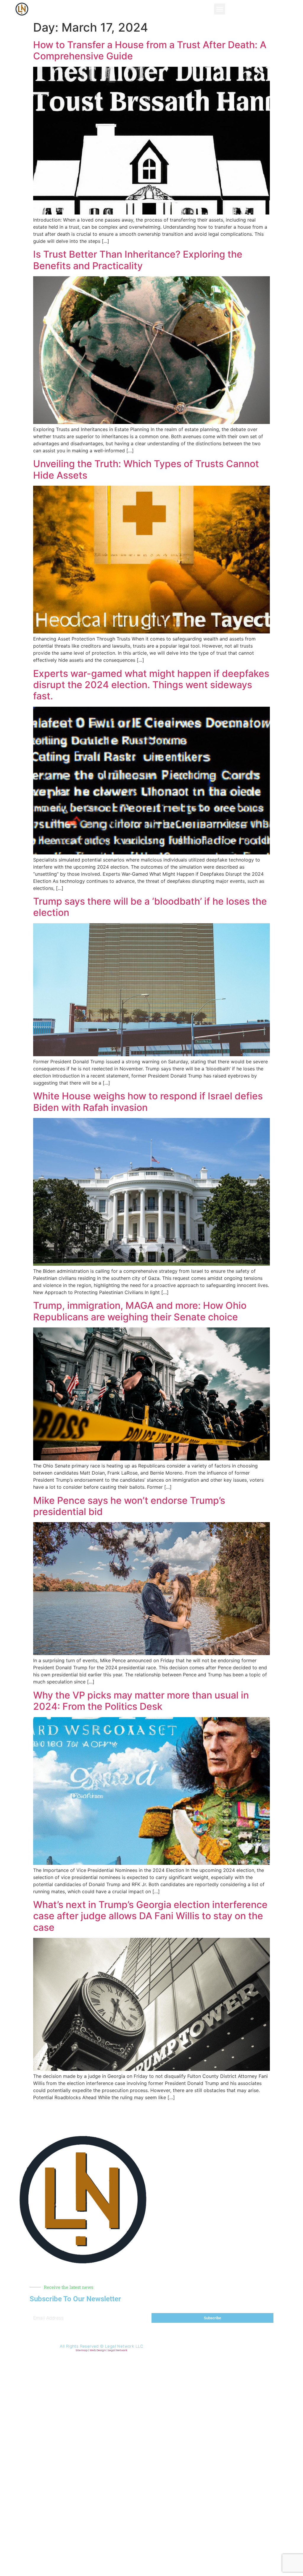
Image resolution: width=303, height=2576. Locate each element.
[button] (220, 9)
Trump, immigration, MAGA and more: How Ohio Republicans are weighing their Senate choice (140, 1311)
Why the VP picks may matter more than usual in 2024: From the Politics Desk (141, 1701)
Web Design (98, 2350)
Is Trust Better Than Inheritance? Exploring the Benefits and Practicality (138, 260)
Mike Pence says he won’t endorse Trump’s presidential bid (129, 1506)
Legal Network (118, 2350)
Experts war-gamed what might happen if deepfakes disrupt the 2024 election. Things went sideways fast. (151, 685)
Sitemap (82, 2350)
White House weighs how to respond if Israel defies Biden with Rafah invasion (148, 1102)
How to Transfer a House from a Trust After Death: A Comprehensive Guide (150, 50)
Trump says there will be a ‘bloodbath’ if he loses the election (150, 907)
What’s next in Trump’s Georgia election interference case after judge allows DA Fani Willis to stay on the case (150, 1916)
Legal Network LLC (124, 2346)
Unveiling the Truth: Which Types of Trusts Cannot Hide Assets (146, 469)
